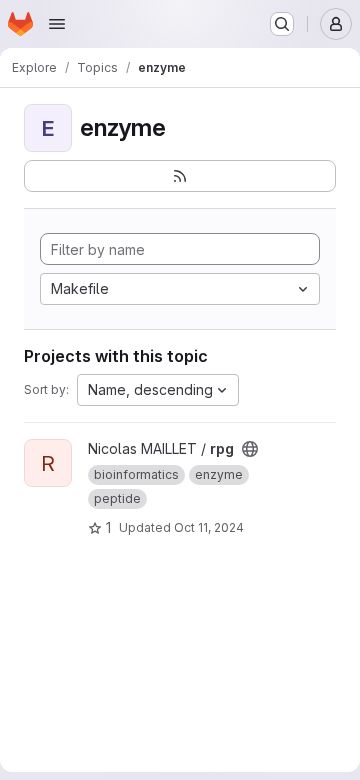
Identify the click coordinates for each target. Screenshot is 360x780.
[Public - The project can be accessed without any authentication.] (250, 449)
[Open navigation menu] (57, 24)
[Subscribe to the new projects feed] (180, 176)
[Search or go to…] (282, 24)
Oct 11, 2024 (209, 527)
